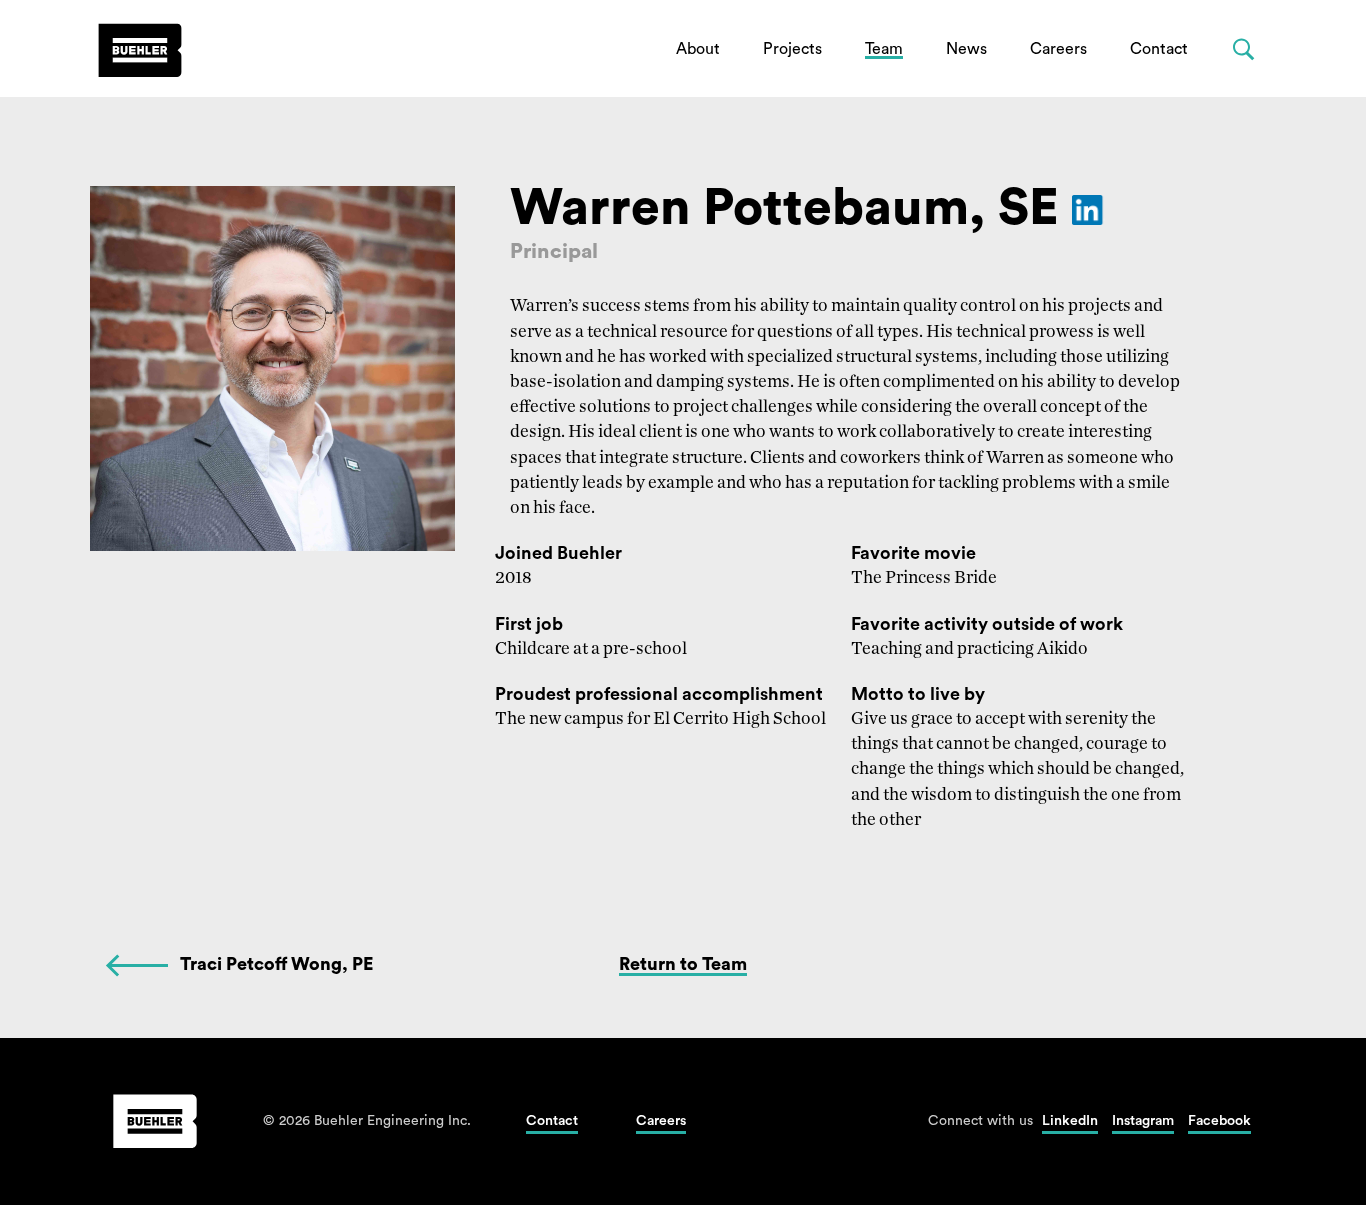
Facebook (1219, 1121)
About (698, 49)
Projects (792, 49)
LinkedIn (1070, 1121)
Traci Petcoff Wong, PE (277, 964)
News (966, 49)
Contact (1159, 49)
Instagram (1143, 1121)
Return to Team (683, 964)
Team (884, 49)
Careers (1058, 49)
